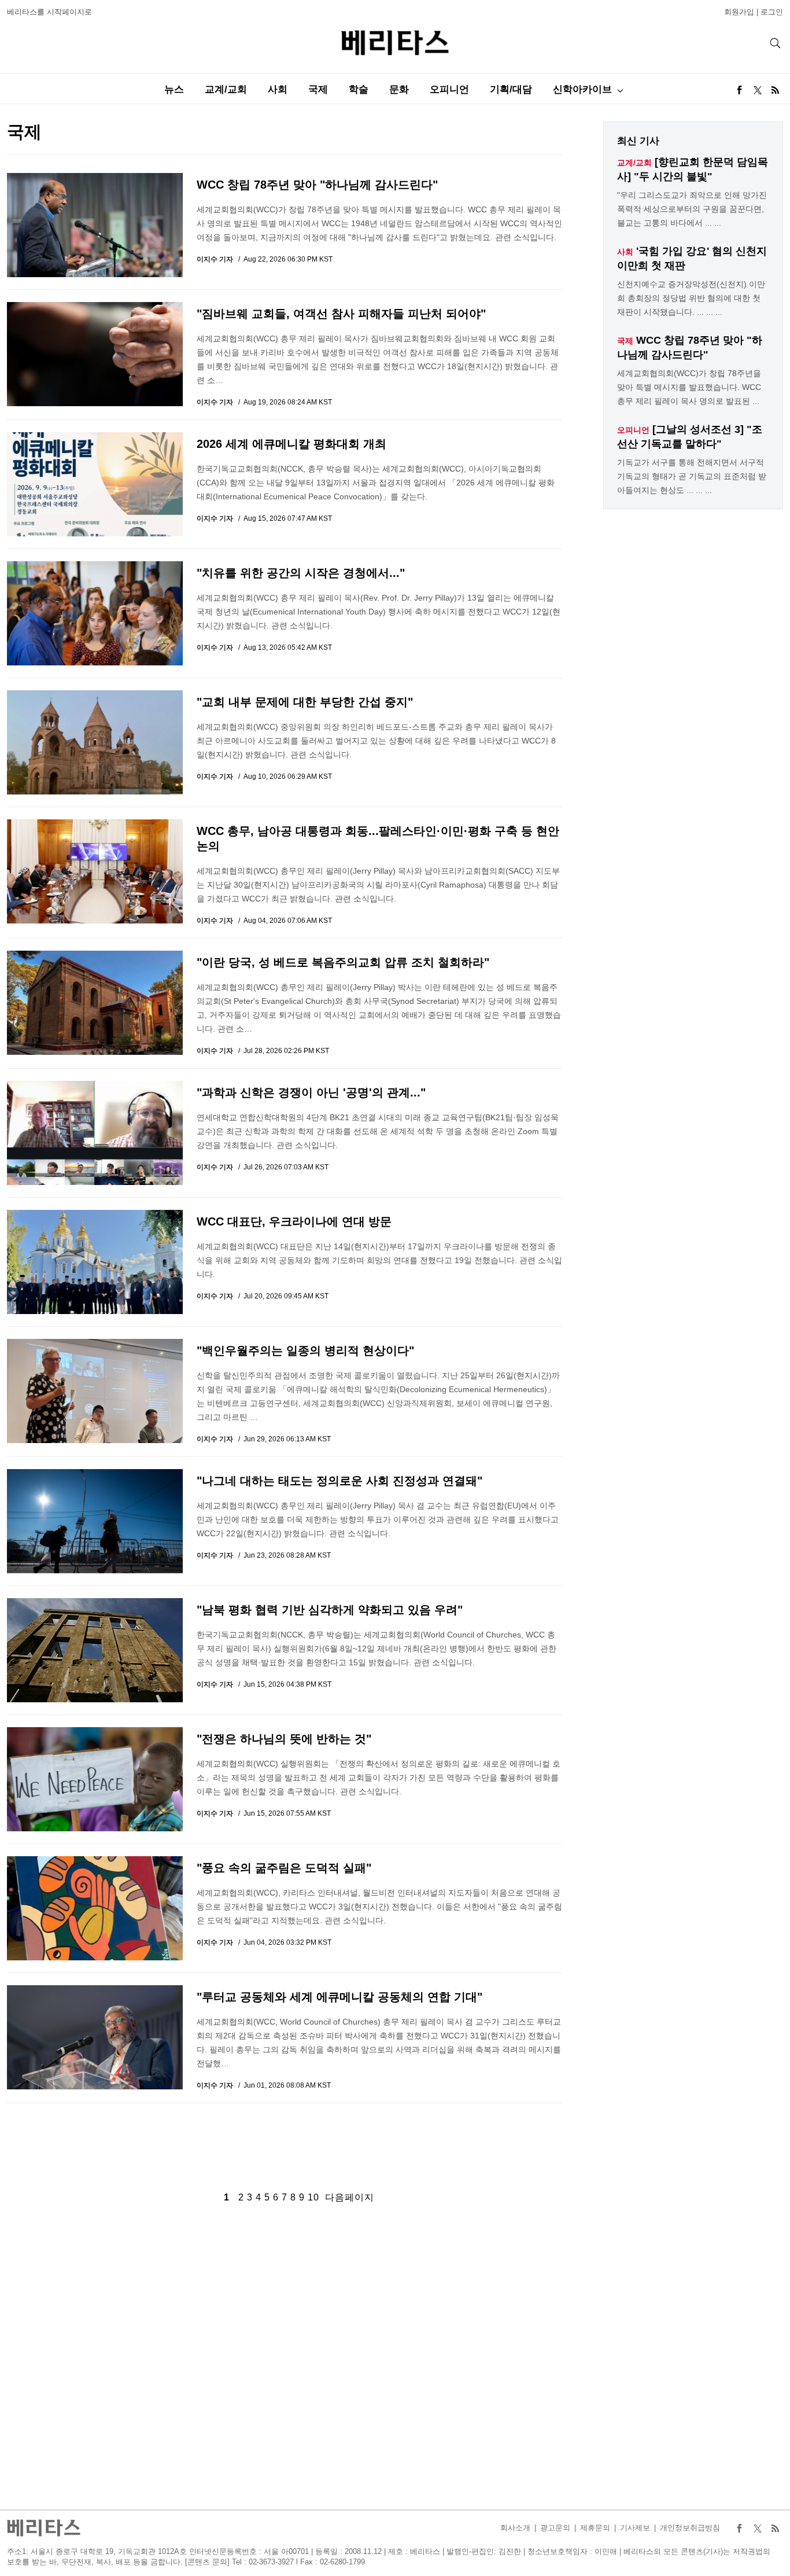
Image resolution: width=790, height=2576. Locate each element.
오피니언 (449, 89)
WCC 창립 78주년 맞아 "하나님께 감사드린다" (317, 185)
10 (313, 2197)
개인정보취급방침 (690, 2528)
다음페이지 (350, 2197)
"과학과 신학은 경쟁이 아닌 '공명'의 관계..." (311, 1092)
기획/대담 (511, 89)
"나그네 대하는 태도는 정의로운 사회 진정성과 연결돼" (339, 1481)
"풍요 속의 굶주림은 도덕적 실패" (284, 1868)
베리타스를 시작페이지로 (49, 12)
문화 (399, 89)
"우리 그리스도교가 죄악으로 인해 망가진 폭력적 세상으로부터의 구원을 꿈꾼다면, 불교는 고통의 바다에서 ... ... (692, 209)
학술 (359, 89)
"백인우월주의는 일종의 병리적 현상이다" (305, 1350)
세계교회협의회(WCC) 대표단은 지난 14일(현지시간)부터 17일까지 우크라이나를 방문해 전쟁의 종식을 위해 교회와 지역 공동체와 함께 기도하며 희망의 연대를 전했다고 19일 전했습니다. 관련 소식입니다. (379, 1260)
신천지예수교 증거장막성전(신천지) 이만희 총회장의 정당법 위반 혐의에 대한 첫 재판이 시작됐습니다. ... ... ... (691, 298)
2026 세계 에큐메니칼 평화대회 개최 (291, 444)
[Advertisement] (285, 2138)
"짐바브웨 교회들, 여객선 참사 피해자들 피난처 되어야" (341, 314)
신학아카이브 (582, 89)
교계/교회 (226, 89)
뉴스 (174, 89)
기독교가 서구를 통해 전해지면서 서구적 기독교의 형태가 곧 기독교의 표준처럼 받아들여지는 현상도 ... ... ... (692, 476)
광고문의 (555, 2528)
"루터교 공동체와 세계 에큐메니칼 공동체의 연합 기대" (339, 1997)
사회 (278, 89)
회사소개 (515, 2528)
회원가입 (739, 12)
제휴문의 (595, 2528)
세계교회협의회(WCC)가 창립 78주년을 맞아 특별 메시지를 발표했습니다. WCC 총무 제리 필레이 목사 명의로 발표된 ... (689, 387)
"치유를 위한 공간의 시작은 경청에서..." (301, 573)
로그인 (772, 12)
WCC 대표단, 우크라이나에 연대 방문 (294, 1221)
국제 (318, 89)
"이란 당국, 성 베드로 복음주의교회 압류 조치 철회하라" (343, 962)
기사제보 (635, 2528)
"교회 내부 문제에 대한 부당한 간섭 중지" (305, 702)
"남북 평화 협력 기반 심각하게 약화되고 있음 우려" (330, 1610)
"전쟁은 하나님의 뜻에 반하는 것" (284, 1739)
